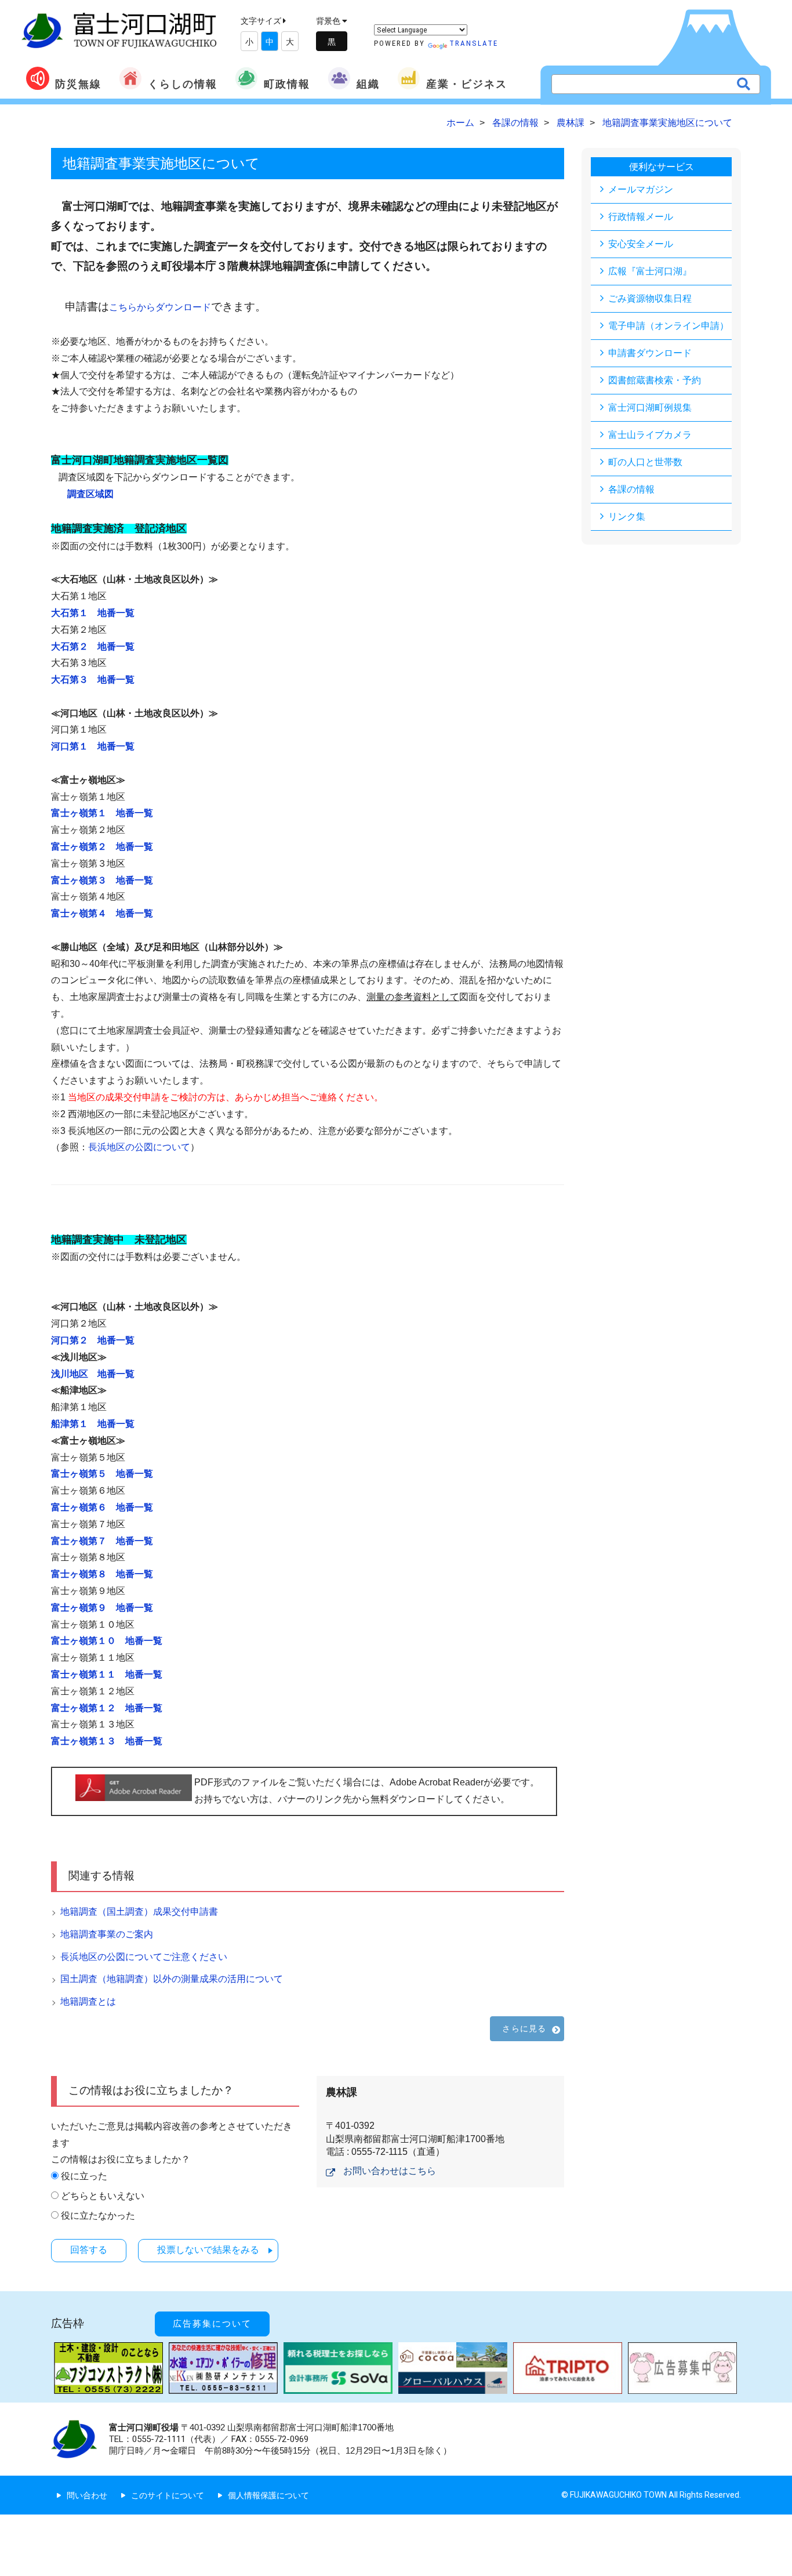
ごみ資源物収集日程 (650, 298)
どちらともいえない (103, 2196)
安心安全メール (641, 244)
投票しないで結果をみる (208, 2250)
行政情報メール (641, 217)
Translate (474, 43)
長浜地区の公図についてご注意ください (144, 1957)
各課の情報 (631, 489)
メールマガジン (641, 189)
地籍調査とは (88, 2001)
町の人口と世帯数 (645, 462)
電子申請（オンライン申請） (669, 326)
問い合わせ (87, 2495)
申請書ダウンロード (650, 353)
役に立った (84, 2176)
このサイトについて (168, 2495)
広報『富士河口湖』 (650, 271)
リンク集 (627, 517)
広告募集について (212, 2324)
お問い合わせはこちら (390, 2171)
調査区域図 (90, 494)
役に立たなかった (98, 2215)
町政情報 (287, 84)
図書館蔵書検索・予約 (655, 380)
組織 (368, 84)
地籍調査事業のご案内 (107, 1934)
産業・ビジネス (467, 84)
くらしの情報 (183, 84)
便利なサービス (662, 167)
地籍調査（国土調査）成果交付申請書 (139, 1912)
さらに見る (524, 2028)
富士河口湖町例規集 (650, 407)
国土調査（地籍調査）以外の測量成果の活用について (172, 1979)
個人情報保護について (268, 2495)
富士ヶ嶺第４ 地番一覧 (102, 913)
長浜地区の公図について (139, 1147)
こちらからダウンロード (160, 307)
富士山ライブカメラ (650, 435)
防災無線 (78, 84)
